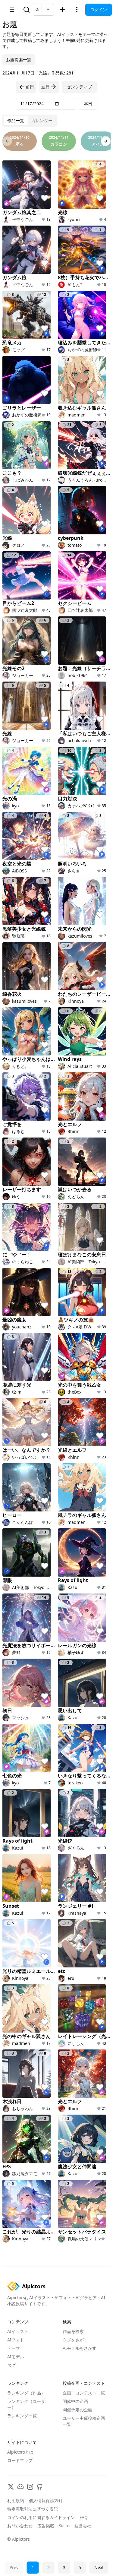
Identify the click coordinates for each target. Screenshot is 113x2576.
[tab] (16, 121)
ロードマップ (20, 2460)
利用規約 (16, 2500)
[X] (11, 2487)
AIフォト (16, 2340)
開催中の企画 (75, 2401)
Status (64, 2526)
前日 (30, 87)
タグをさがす (75, 2340)
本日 (88, 104)
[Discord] (20, 2487)
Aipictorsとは (20, 2452)
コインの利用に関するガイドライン (41, 2517)
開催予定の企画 (77, 2410)
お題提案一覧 (19, 60)
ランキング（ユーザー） (26, 2404)
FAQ (84, 2517)
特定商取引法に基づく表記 (33, 2509)
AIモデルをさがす (80, 2348)
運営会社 (83, 2526)
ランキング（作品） (26, 2393)
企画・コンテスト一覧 (84, 2393)
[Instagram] (30, 2487)
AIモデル (16, 2357)
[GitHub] (40, 2487)
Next (99, 2567)
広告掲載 (46, 2526)
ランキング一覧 (22, 2416)
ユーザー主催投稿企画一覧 (84, 2421)
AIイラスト (18, 2331)
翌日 (46, 87)
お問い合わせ (20, 2526)
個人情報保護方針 (46, 2500)
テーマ (14, 2348)
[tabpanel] (56, 1197)
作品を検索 (73, 2331)
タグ (11, 2365)
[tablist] (30, 121)
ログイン (99, 9)
